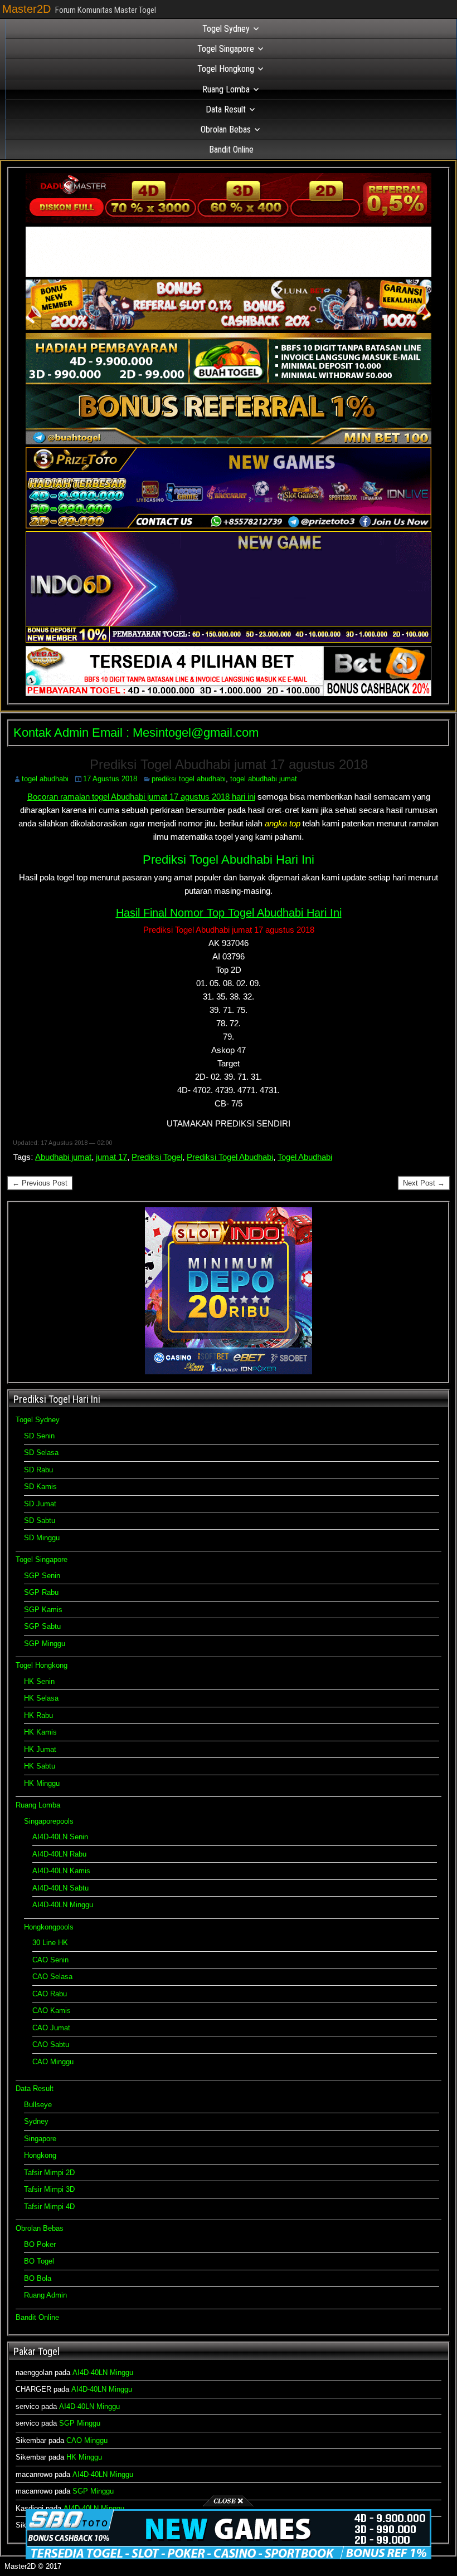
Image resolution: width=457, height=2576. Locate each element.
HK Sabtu (40, 1766)
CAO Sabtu (51, 2044)
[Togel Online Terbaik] (229, 2557)
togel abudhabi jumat (264, 779)
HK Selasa (41, 1698)
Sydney (36, 2121)
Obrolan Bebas (226, 129)
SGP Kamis (43, 1610)
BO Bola (38, 2278)
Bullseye (38, 2105)
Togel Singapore (226, 49)
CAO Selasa (52, 1977)
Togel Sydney (226, 29)
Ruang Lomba (226, 89)
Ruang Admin (45, 2295)
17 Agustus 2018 (110, 779)
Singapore (40, 2139)
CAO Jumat (51, 2028)
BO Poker (40, 2244)
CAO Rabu (50, 1994)
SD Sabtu (40, 1520)
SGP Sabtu (42, 1626)
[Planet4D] (229, 274)
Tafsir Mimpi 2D (49, 2173)
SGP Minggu (45, 1644)
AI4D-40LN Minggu (63, 1905)
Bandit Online (231, 150)
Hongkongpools (49, 1927)
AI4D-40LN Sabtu (60, 1888)
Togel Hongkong (226, 69)
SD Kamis (40, 1487)
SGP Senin (42, 1576)
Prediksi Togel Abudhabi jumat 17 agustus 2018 (229, 764)
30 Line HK (50, 1943)
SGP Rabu (41, 1592)
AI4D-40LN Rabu (59, 1854)
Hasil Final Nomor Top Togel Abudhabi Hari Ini (229, 913)
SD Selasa (41, 1453)
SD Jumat (40, 1504)
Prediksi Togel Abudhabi (230, 1157)
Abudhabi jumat (63, 1157)
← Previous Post (40, 1183)
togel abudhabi (45, 779)
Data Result (226, 109)
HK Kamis (40, 1732)
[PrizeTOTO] (229, 526)
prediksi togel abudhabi (189, 779)
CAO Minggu (53, 2062)
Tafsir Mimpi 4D (49, 2207)
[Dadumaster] (229, 221)
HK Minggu (42, 1783)
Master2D (26, 9)
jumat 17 (111, 1157)
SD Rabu (38, 1470)
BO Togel (39, 2261)
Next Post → (424, 1183)
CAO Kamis (52, 2011)
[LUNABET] (229, 327)
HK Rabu (38, 1715)
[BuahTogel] (229, 442)
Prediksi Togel (157, 1157)
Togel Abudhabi (305, 1157)
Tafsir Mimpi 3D (49, 2189)
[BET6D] (229, 694)
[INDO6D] (229, 640)
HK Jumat (40, 1749)
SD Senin (39, 1436)
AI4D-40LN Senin (60, 1837)
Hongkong (40, 2155)
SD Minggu (42, 1538)
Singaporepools (49, 1821)
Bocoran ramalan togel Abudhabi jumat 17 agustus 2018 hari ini (141, 797)
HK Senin (39, 1681)
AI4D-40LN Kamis (61, 1871)
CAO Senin (50, 1960)
